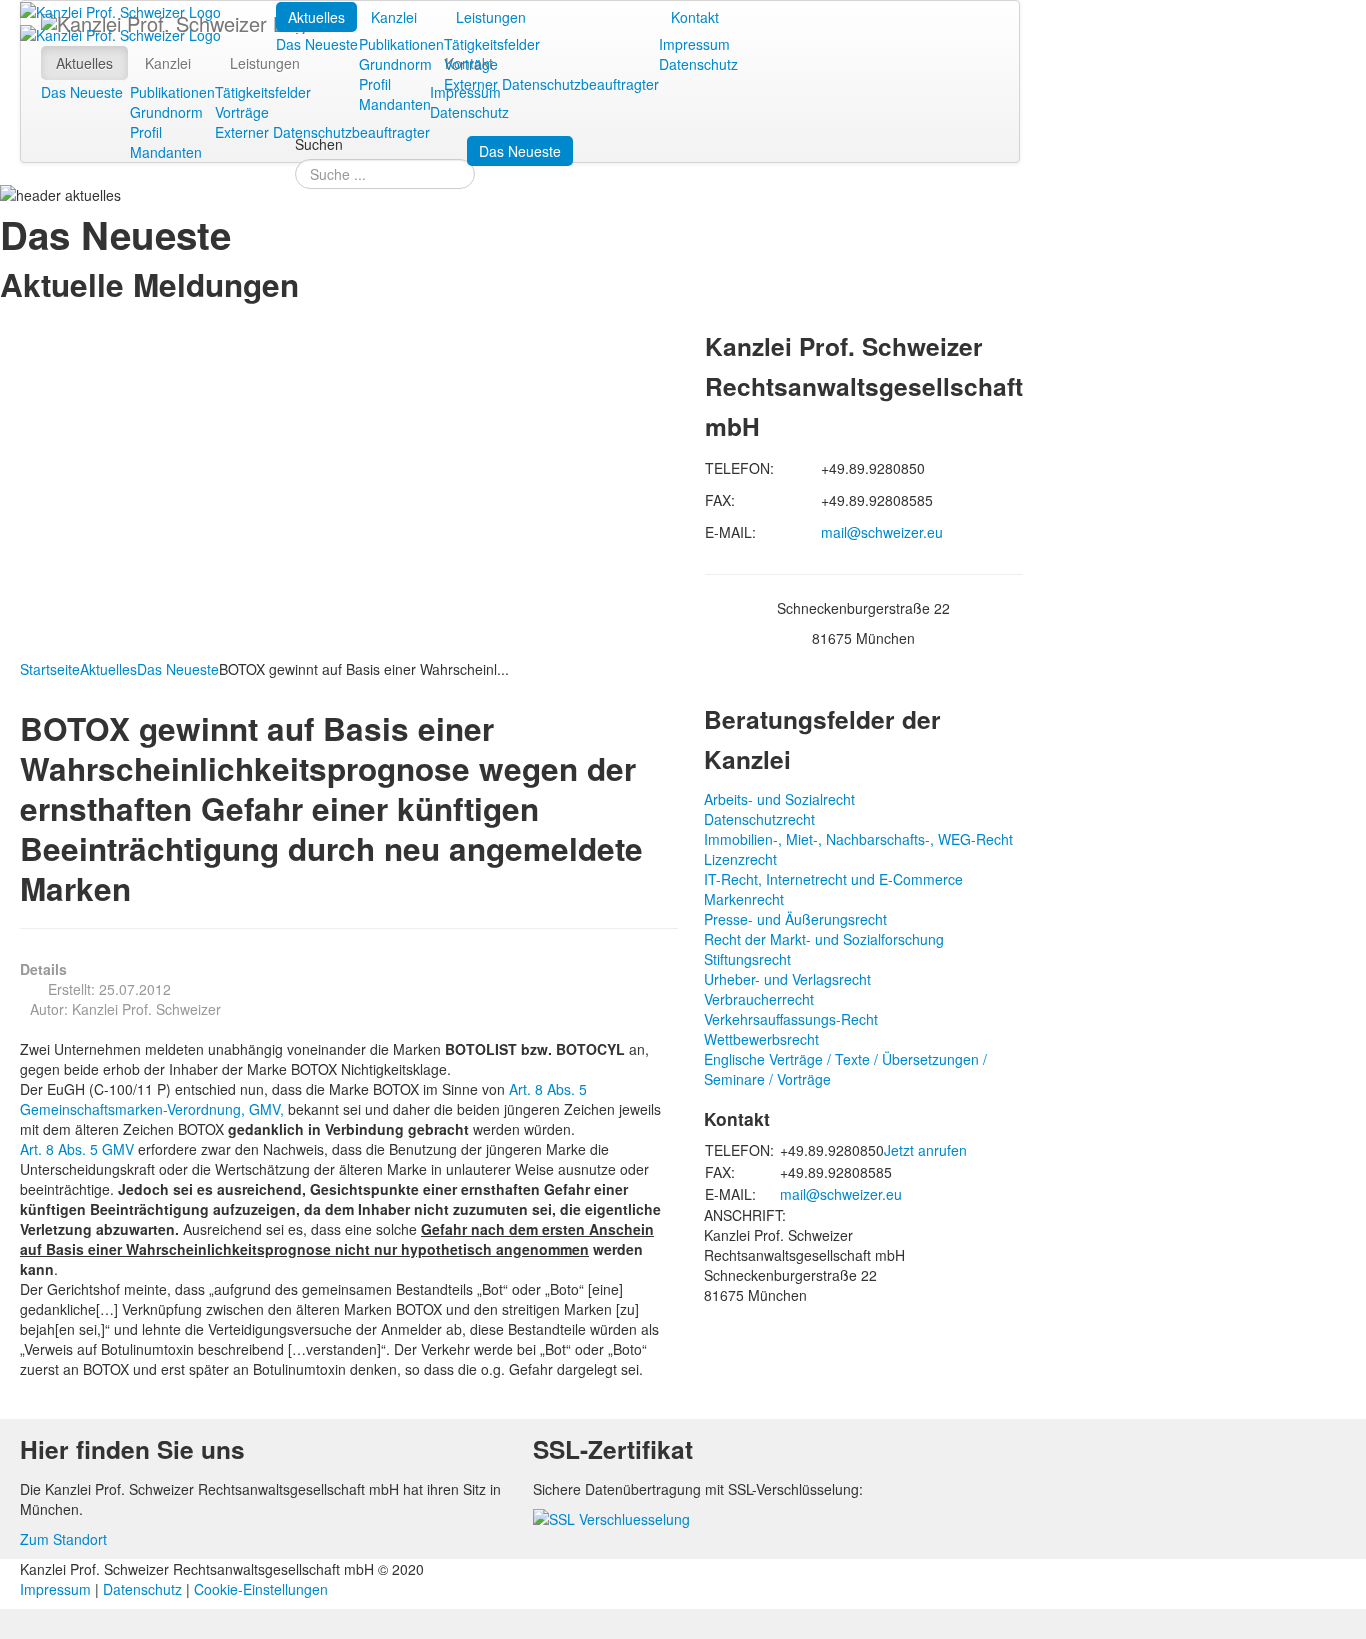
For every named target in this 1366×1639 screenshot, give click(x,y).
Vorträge (471, 64)
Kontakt (695, 17)
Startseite (50, 669)
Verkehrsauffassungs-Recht (791, 1019)
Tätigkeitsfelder (492, 44)
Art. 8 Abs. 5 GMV (77, 1149)
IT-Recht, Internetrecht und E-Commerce (833, 879)
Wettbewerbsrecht (761, 1039)
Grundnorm (395, 64)
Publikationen (401, 44)
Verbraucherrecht (759, 999)
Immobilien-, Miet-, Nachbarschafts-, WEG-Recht (858, 839)
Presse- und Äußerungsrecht (795, 919)
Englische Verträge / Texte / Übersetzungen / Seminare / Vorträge (845, 1069)
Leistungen (491, 17)
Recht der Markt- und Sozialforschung (824, 939)
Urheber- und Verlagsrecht (787, 979)
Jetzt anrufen (925, 1150)
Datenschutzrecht (759, 819)
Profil (375, 84)
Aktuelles (316, 17)
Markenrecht (744, 899)
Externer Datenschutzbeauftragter (551, 84)
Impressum (694, 44)
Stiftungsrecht (747, 959)
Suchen (319, 144)
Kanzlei (394, 17)
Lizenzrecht (740, 859)
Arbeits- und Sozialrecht (779, 799)
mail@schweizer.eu (882, 532)
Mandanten (395, 104)
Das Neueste (317, 44)
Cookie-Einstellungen (261, 1589)
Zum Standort (63, 1539)
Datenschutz (698, 64)
